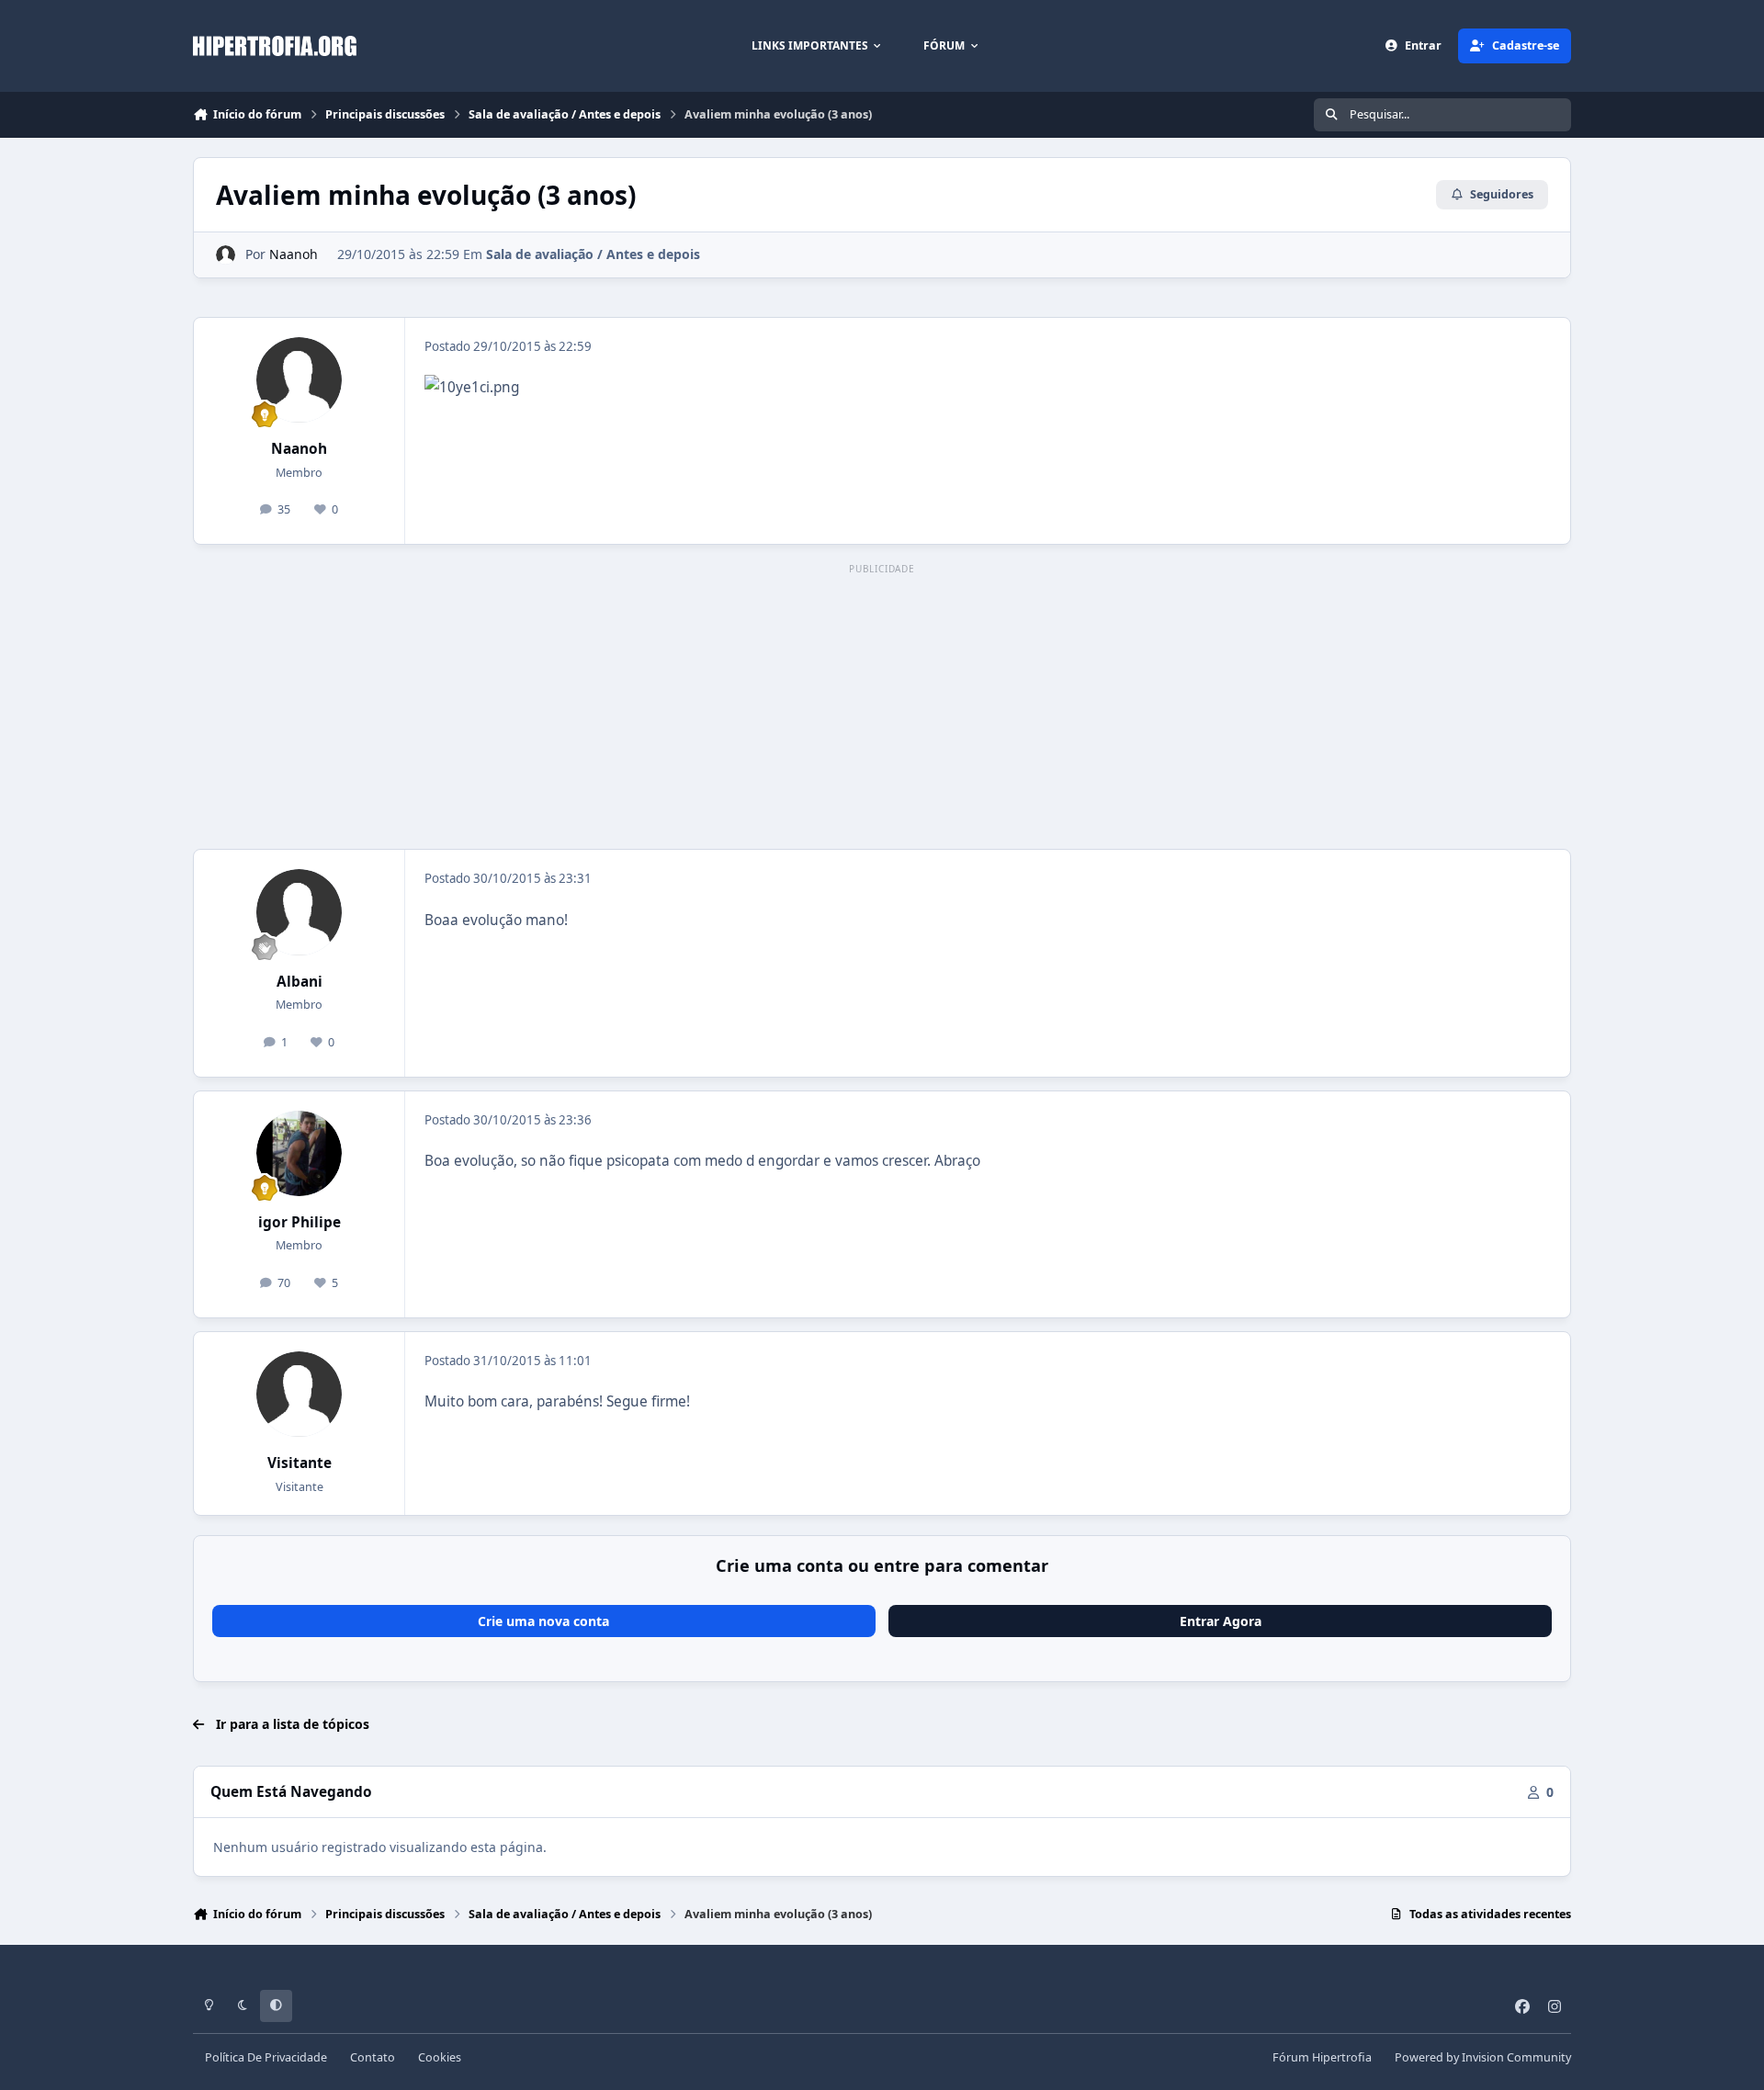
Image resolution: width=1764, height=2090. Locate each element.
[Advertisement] (882, 707)
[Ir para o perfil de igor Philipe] (300, 1154)
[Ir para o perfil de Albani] (300, 912)
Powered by (1483, 2057)
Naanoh (294, 254)
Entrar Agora (1221, 1621)
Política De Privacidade (266, 2057)
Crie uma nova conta (543, 1621)
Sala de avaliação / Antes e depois (593, 254)
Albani (300, 982)
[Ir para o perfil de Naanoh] (226, 255)
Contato (373, 2057)
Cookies (440, 2057)
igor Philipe (300, 1222)
